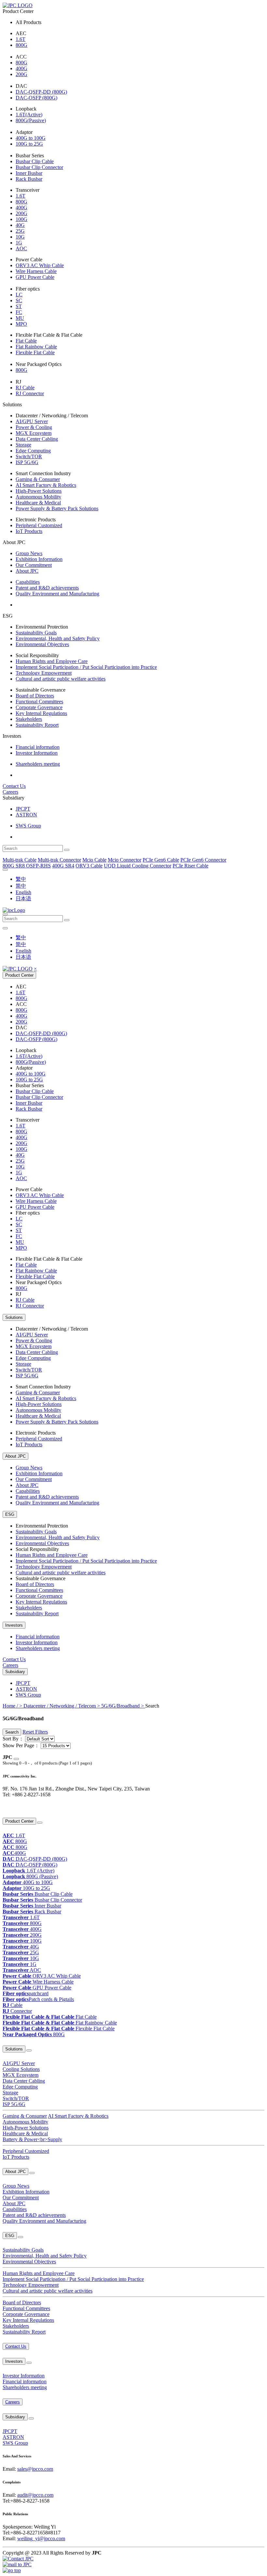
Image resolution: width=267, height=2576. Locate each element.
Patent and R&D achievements (47, 588)
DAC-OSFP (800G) (36, 98)
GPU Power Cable (35, 277)
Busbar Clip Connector (39, 167)
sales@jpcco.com (35, 2469)
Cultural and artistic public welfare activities (61, 679)
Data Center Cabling (37, 439)
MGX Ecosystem (34, 433)
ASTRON (26, 815)
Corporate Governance (39, 707)
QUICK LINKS (15, 1808)
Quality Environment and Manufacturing (57, 594)
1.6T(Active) (29, 115)
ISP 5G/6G (27, 462)
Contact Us (14, 786)
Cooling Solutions (21, 2069)
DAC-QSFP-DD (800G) (41, 92)
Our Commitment (34, 565)
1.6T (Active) (28, 1871)
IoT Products (29, 531)
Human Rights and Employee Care (52, 661)
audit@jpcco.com (35, 2495)
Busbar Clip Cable (35, 161)
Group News (29, 553)
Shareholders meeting (38, 764)
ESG (10, 1514)
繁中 (21, 879)
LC (19, 295)
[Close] (16, 1759)
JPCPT (23, 809)
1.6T (21, 39)
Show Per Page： (21, 1745)
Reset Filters (35, 1732)
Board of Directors (35, 696)
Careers (10, 792)
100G (21, 219)
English (23, 892)
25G (20, 231)
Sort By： (13, 1739)
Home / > (13, 1706)
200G (21, 74)
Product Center (19, 975)
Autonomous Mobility (38, 497)
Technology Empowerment (44, 673)
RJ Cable (25, 388)
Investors (14, 1625)
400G (21, 68)
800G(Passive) (31, 120)
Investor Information (37, 753)
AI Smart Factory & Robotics (46, 485)
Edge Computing (33, 451)
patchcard (26, 1993)
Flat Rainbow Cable (36, 347)
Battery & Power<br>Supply (32, 2139)
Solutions (14, 1317)
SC (19, 300)
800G (21, 45)
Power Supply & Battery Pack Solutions (57, 508)
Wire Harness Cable (36, 271)
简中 (21, 886)
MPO (21, 324)
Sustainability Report (37, 725)
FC (19, 312)
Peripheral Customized (39, 525)
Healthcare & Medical (38, 503)
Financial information (38, 747)
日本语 (23, 898)
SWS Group (28, 826)
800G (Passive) (30, 1876)
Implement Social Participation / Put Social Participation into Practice (86, 667)
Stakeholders (29, 719)
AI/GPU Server (32, 421)
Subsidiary (15, 1672)
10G (20, 237)
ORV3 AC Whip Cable (40, 265)
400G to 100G (31, 138)
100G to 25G (29, 144)
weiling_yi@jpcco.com (41, 2538)
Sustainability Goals (36, 633)
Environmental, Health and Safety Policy (58, 638)
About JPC (27, 571)
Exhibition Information (39, 559)
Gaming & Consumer (38, 479)
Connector (17, 2011)
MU (20, 318)
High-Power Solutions (39, 491)
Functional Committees (39, 702)
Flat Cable (26, 341)
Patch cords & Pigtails (38, 1999)
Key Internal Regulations (41, 713)
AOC (21, 248)
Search (12, 1732)
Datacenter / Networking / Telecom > (62, 1706)
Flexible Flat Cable (35, 352)
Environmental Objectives (42, 644)
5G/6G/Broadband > (123, 1706)
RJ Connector (30, 393)
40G (20, 225)
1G (19, 243)
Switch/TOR (29, 456)
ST (19, 306)
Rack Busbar (29, 179)
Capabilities (28, 582)
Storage (23, 445)
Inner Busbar (29, 173)
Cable (13, 2005)
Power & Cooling (34, 427)
